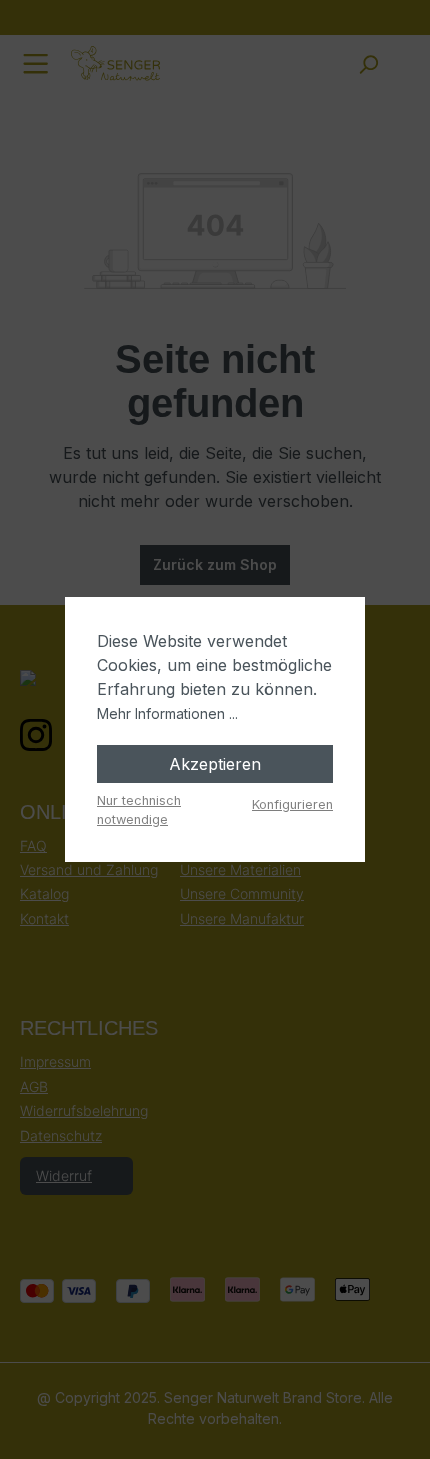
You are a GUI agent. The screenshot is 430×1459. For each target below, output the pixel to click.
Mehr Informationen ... (167, 713)
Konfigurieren (292, 804)
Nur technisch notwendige (139, 810)
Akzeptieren (215, 764)
